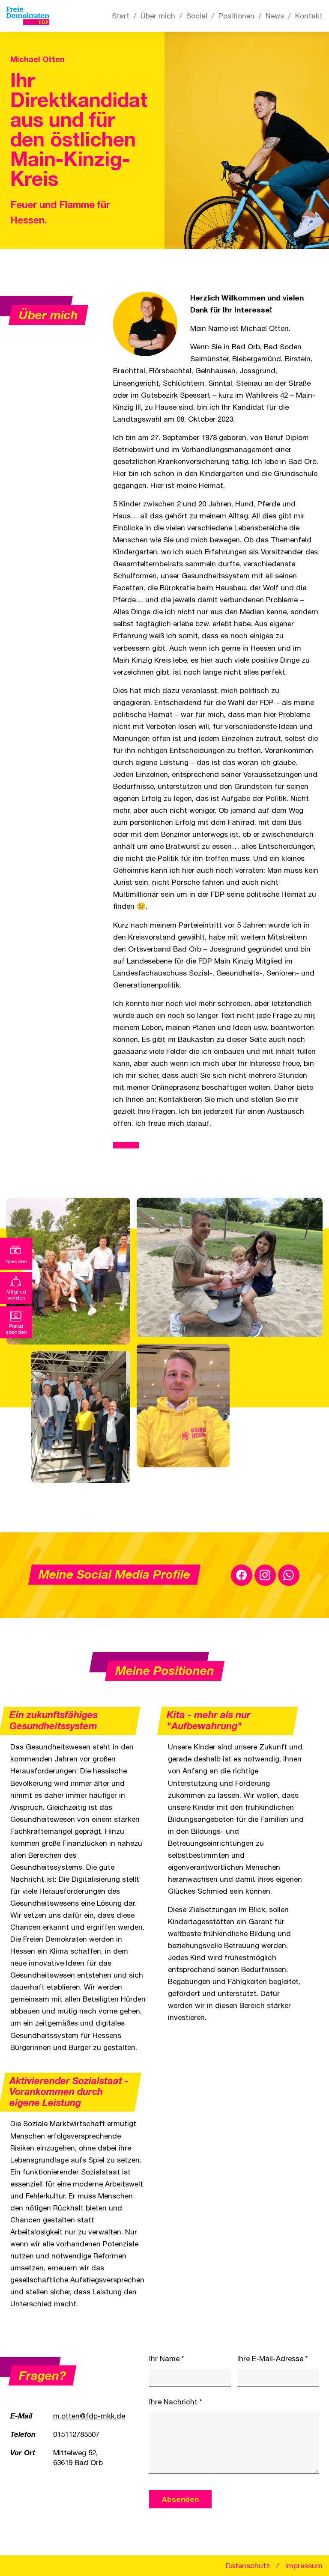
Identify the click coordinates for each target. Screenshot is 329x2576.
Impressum (304, 2566)
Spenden (16, 1261)
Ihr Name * (167, 2359)
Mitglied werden (16, 1294)
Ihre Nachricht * (176, 2402)
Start (121, 16)
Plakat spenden (16, 1329)
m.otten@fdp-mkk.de (89, 2416)
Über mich (158, 16)
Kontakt (309, 16)
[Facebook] (242, 1575)
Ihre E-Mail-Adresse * (273, 2359)
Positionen (236, 16)
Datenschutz (248, 2566)
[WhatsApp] (289, 1575)
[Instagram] (265, 1575)
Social (197, 16)
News (275, 16)
